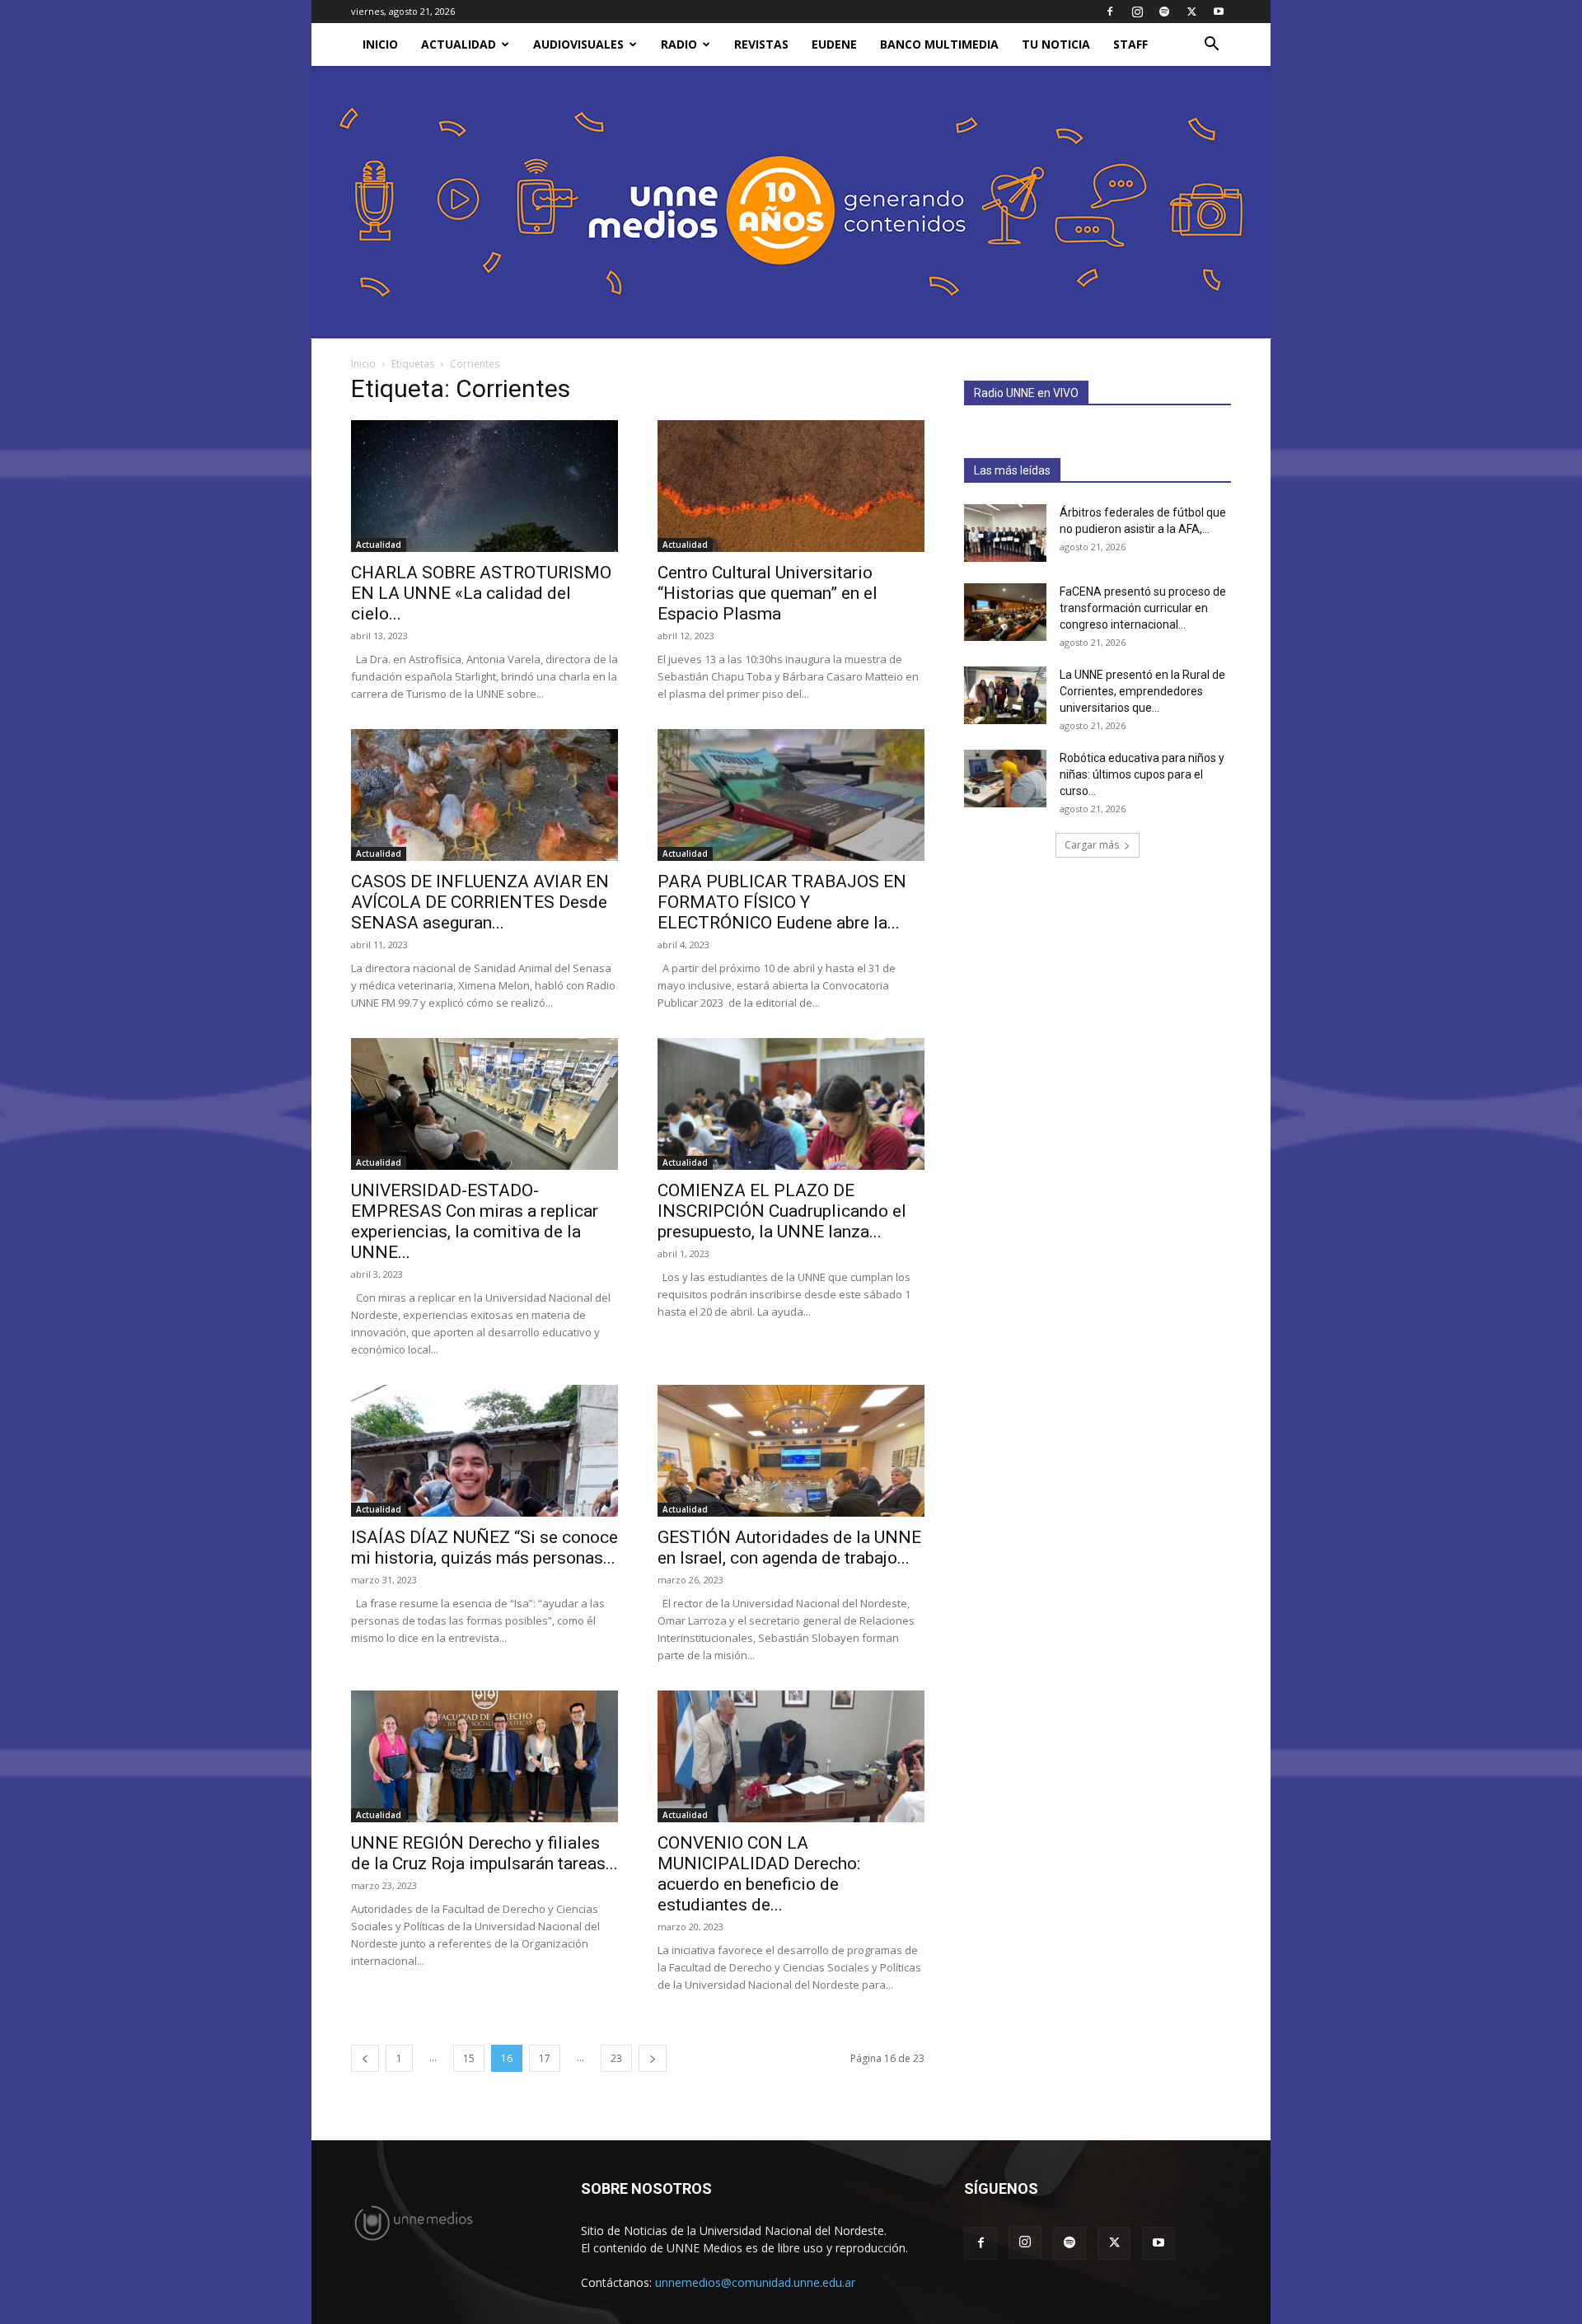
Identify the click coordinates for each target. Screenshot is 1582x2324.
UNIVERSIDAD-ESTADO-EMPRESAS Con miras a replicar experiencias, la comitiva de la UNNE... (475, 1221)
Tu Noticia (1056, 44)
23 (616, 2058)
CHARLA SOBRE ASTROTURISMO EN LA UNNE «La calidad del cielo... (481, 593)
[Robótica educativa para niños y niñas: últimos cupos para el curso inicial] (1005, 779)
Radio (679, 44)
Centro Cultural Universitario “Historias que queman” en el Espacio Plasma (768, 593)
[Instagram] (1137, 12)
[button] (1211, 46)
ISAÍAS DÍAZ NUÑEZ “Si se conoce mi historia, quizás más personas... (484, 1548)
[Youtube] (1219, 12)
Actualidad (459, 44)
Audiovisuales (578, 44)
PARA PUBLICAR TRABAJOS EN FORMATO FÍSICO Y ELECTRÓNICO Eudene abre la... (782, 902)
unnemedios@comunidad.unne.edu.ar (755, 2282)
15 (469, 2058)
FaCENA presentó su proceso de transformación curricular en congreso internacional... (1143, 608)
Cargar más (1092, 845)
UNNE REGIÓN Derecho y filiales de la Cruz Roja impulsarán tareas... (484, 1853)
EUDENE (834, 44)
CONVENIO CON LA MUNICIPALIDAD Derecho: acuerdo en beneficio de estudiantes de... (759, 1874)
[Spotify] (1164, 12)
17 (545, 2058)
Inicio (363, 364)
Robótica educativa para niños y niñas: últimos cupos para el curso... (1142, 774)
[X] (1191, 12)
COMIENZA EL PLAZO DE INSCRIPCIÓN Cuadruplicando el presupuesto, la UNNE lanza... (782, 1211)
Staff (1130, 44)
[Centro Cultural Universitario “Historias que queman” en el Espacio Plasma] (791, 486)
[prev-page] (365, 2058)
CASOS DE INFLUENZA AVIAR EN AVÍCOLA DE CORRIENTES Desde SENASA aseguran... (480, 902)
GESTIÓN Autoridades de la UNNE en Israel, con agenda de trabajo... (789, 1548)
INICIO (380, 44)
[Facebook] (1110, 12)
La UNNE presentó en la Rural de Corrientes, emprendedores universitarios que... (1142, 691)
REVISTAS (761, 44)
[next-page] (653, 2058)
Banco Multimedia (939, 44)
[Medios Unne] (791, 202)
